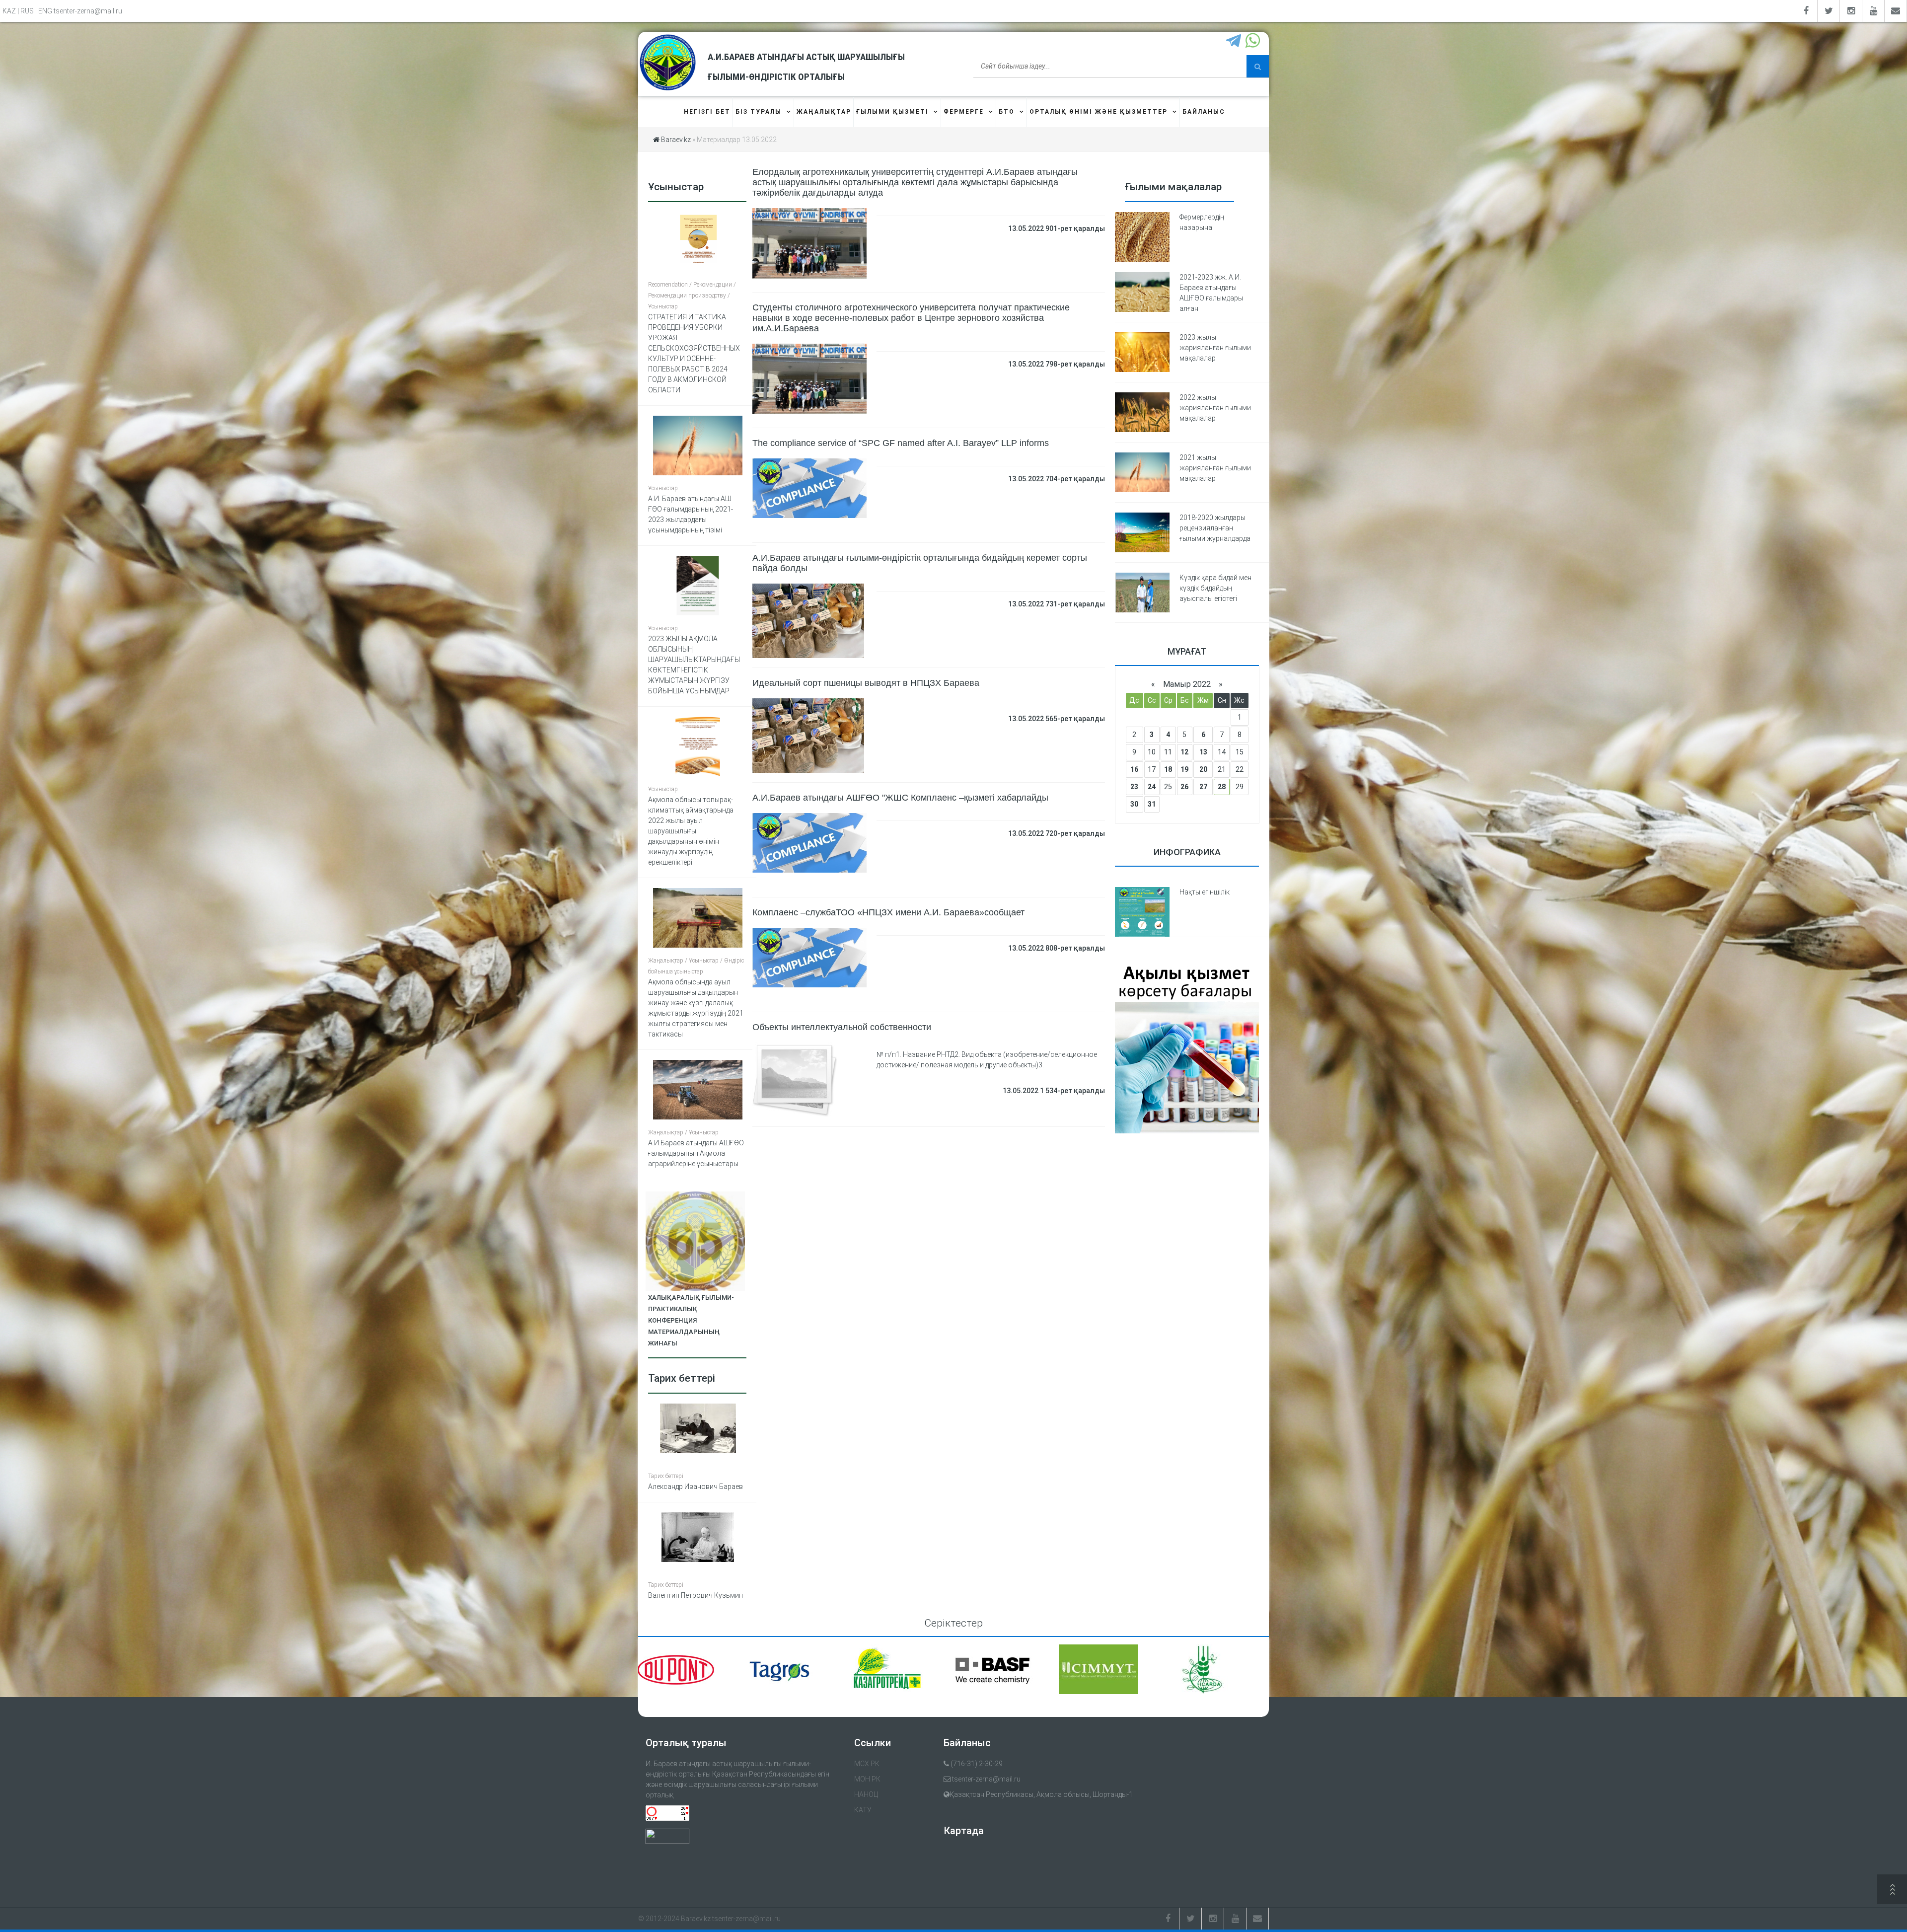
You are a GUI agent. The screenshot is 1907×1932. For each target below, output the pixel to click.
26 (1184, 787)
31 (1152, 804)
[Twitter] (1829, 11)
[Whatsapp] (1254, 41)
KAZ (9, 11)
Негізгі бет (707, 112)
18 (1168, 769)
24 (1152, 787)
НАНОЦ (866, 1794)
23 (1134, 787)
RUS (27, 11)
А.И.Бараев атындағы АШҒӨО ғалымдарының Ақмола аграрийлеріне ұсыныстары (696, 1153)
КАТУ (863, 1810)
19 (1184, 769)
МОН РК (867, 1779)
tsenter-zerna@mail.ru (88, 11)
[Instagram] (1851, 11)
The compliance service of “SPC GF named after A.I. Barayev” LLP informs (901, 443)
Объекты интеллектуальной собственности (842, 1027)
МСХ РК (867, 1764)
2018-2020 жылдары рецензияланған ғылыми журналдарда (1215, 528)
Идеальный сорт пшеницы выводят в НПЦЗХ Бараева (866, 683)
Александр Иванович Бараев (696, 1486)
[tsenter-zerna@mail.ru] (1896, 11)
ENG (45, 11)
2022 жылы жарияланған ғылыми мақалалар (1215, 408)
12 (1184, 752)
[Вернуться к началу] (1892, 1891)
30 (1134, 804)
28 (1222, 787)
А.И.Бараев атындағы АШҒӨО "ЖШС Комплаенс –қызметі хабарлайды (900, 798)
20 (1203, 769)
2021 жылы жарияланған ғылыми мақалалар (1215, 468)
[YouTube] (1873, 11)
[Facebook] (1806, 11)
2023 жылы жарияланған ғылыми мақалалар (1215, 348)
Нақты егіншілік (1205, 892)
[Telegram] (1235, 41)
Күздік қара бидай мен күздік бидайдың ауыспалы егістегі (1215, 588)
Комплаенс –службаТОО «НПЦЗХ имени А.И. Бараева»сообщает (888, 912)
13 (1203, 752)
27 (1203, 787)
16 (1134, 769)
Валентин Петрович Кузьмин (696, 1595)
